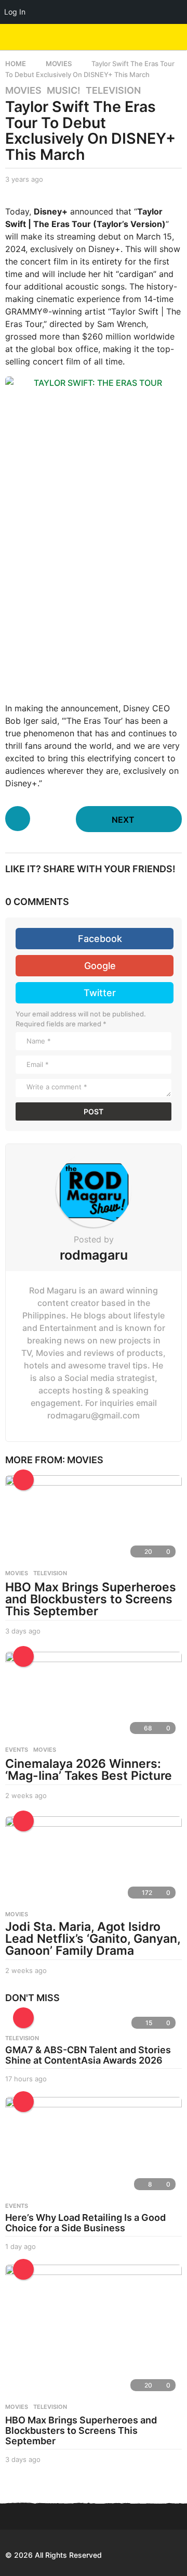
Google (100, 966)
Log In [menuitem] (15, 12)
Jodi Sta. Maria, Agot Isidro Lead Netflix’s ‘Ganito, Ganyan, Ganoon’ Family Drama (93, 1939)
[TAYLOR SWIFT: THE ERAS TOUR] (94, 534)
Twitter (100, 993)
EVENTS (17, 1750)
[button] (157, 37)
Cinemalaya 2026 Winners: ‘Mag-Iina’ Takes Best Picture (89, 1770)
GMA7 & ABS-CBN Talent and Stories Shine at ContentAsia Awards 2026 (88, 2055)
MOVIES (23, 91)
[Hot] (23, 1480)
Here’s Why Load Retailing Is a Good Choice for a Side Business (85, 2223)
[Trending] (23, 2018)
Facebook (100, 939)
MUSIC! (64, 91)
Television (113, 91)
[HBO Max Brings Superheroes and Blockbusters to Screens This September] (94, 1519)
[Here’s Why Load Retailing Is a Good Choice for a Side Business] (94, 2147)
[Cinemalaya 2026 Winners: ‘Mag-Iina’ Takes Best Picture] (94, 1696)
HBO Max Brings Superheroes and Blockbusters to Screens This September (91, 1599)
